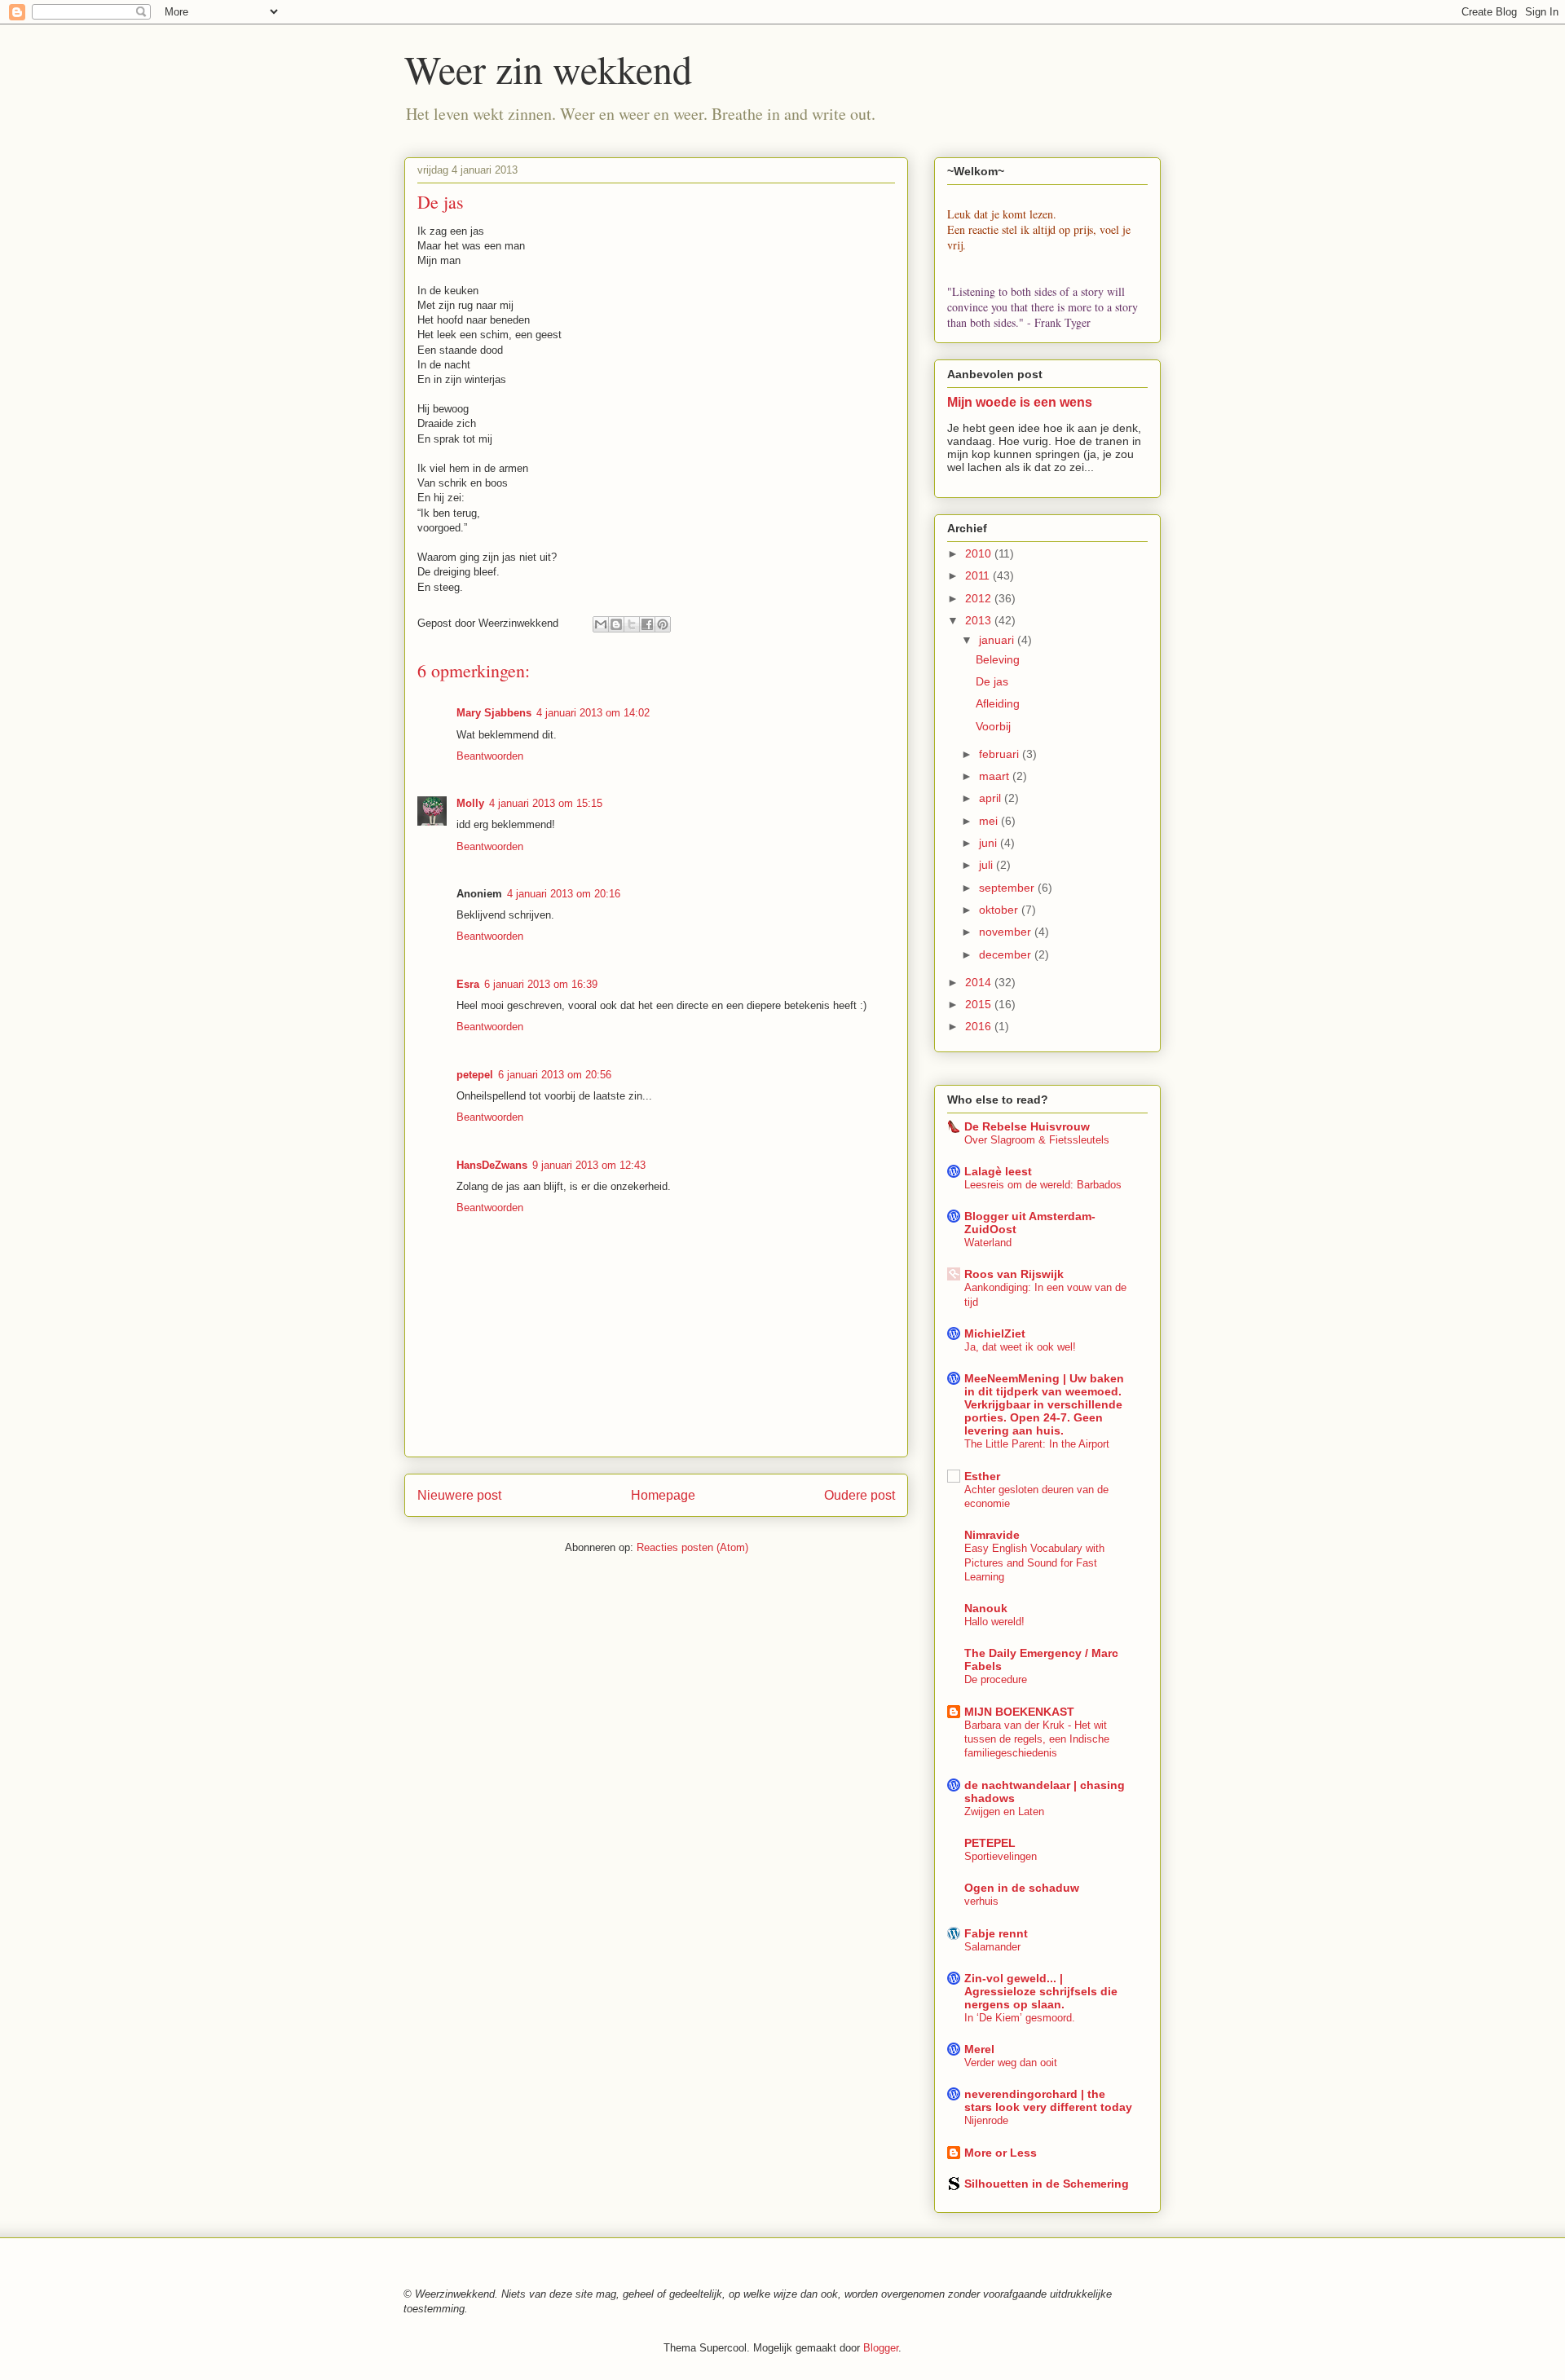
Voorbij (993, 726)
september (1008, 888)
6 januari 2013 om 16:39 (541, 984)
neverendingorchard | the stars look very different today (1048, 2100)
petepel (475, 1075)
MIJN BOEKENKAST (1019, 1712)
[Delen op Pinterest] (663, 624)
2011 (979, 575)
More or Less (1001, 2153)
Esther (982, 1476)
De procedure (996, 1679)
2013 (980, 620)
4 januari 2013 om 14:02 (593, 713)
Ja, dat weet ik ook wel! (1020, 1347)
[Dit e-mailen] (601, 624)
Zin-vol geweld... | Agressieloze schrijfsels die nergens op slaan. (1041, 1991)
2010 (980, 553)
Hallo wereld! (994, 1622)
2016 (980, 1026)
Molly (470, 803)
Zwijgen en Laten (1004, 1811)
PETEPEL (990, 1843)
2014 (980, 982)
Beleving (998, 659)
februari (1001, 754)
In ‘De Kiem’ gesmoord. (1020, 2018)
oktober (1000, 910)
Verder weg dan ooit (1011, 2063)
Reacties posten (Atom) (692, 1547)
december (1007, 954)
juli (987, 865)
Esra (468, 984)
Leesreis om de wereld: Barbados (1043, 1185)
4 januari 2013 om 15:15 (546, 803)
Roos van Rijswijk (1014, 1274)
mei (990, 821)
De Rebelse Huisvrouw (1027, 1126)
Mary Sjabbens (494, 713)
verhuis (981, 1901)
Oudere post (860, 1495)
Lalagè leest (998, 1171)
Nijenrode (986, 2120)
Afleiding (998, 703)
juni (990, 843)
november (1007, 932)
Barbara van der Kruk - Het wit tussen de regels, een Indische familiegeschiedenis (1037, 1739)
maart (996, 776)
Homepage (663, 1495)
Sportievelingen (1001, 1856)
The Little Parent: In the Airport (1037, 1444)
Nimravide (992, 1535)
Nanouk (986, 1608)
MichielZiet (995, 1333)
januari (998, 640)
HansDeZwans (492, 1165)
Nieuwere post (459, 1495)
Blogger (881, 2348)
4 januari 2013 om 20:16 (564, 894)
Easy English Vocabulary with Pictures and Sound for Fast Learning (1034, 1562)
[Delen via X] (632, 624)
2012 (980, 598)
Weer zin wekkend (548, 68)
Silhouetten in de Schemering (1047, 2184)
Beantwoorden (490, 756)
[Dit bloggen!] (616, 624)
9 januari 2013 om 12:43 (589, 1165)
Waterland (988, 1243)
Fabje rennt (996, 1933)
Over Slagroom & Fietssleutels (1037, 1140)
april (992, 798)
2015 (980, 1004)
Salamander (992, 1947)
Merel (979, 2049)
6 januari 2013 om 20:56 (555, 1075)
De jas (992, 681)
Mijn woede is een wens (1020, 402)
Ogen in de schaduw (1022, 1888)
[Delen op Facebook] (647, 624)
